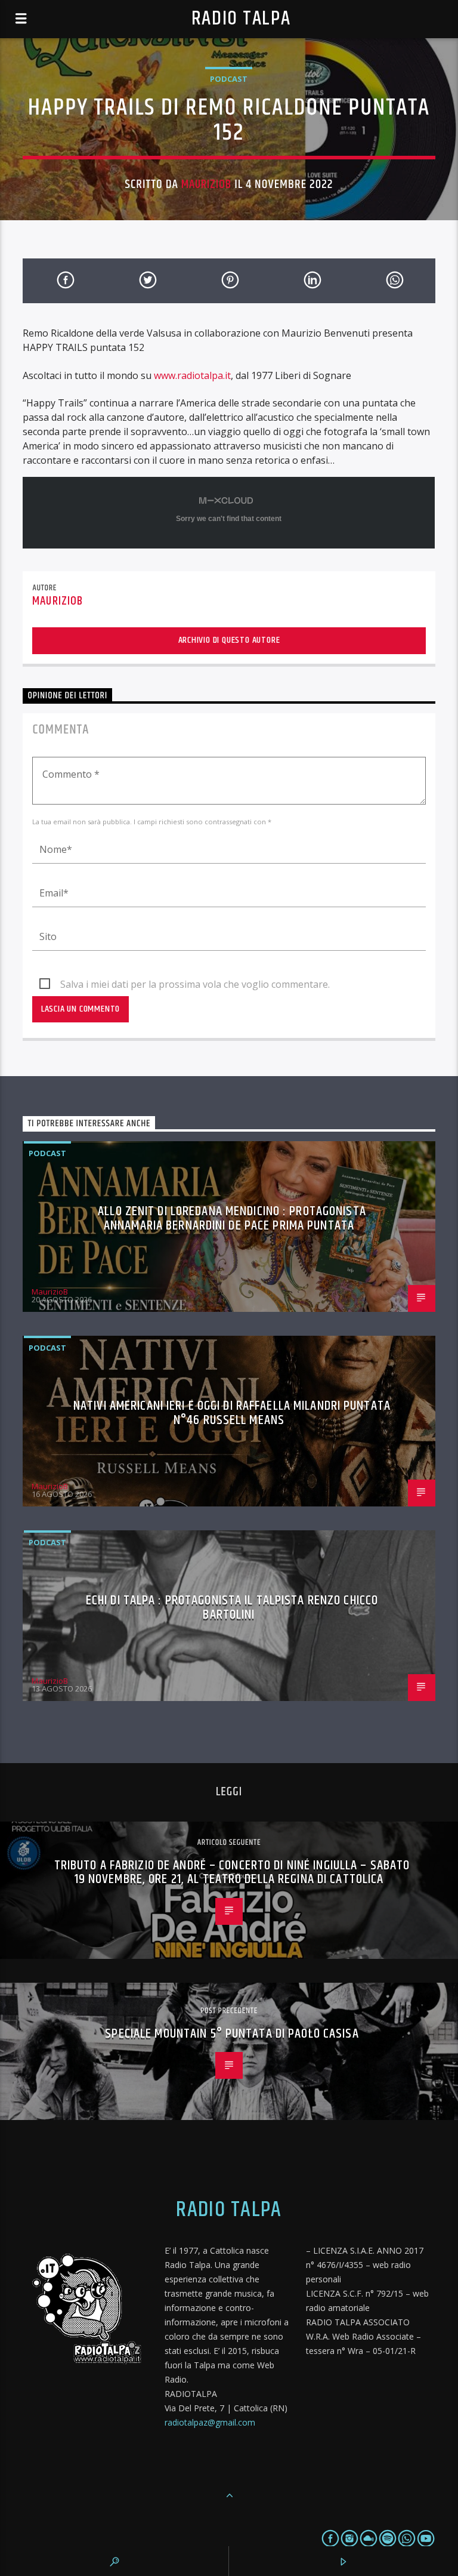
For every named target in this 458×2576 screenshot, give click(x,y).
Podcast (229, 79)
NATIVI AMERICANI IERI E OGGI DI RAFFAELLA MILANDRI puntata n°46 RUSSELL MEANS (232, 1413)
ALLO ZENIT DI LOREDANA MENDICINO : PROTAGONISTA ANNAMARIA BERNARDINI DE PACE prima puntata (232, 1218)
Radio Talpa (241, 19)
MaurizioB (206, 184)
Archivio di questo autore (229, 640)
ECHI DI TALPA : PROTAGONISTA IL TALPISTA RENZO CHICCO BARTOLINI (232, 1608)
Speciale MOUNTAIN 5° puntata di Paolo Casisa (232, 2034)
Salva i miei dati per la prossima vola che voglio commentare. (195, 984)
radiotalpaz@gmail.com (210, 2422)
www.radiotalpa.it (192, 375)
